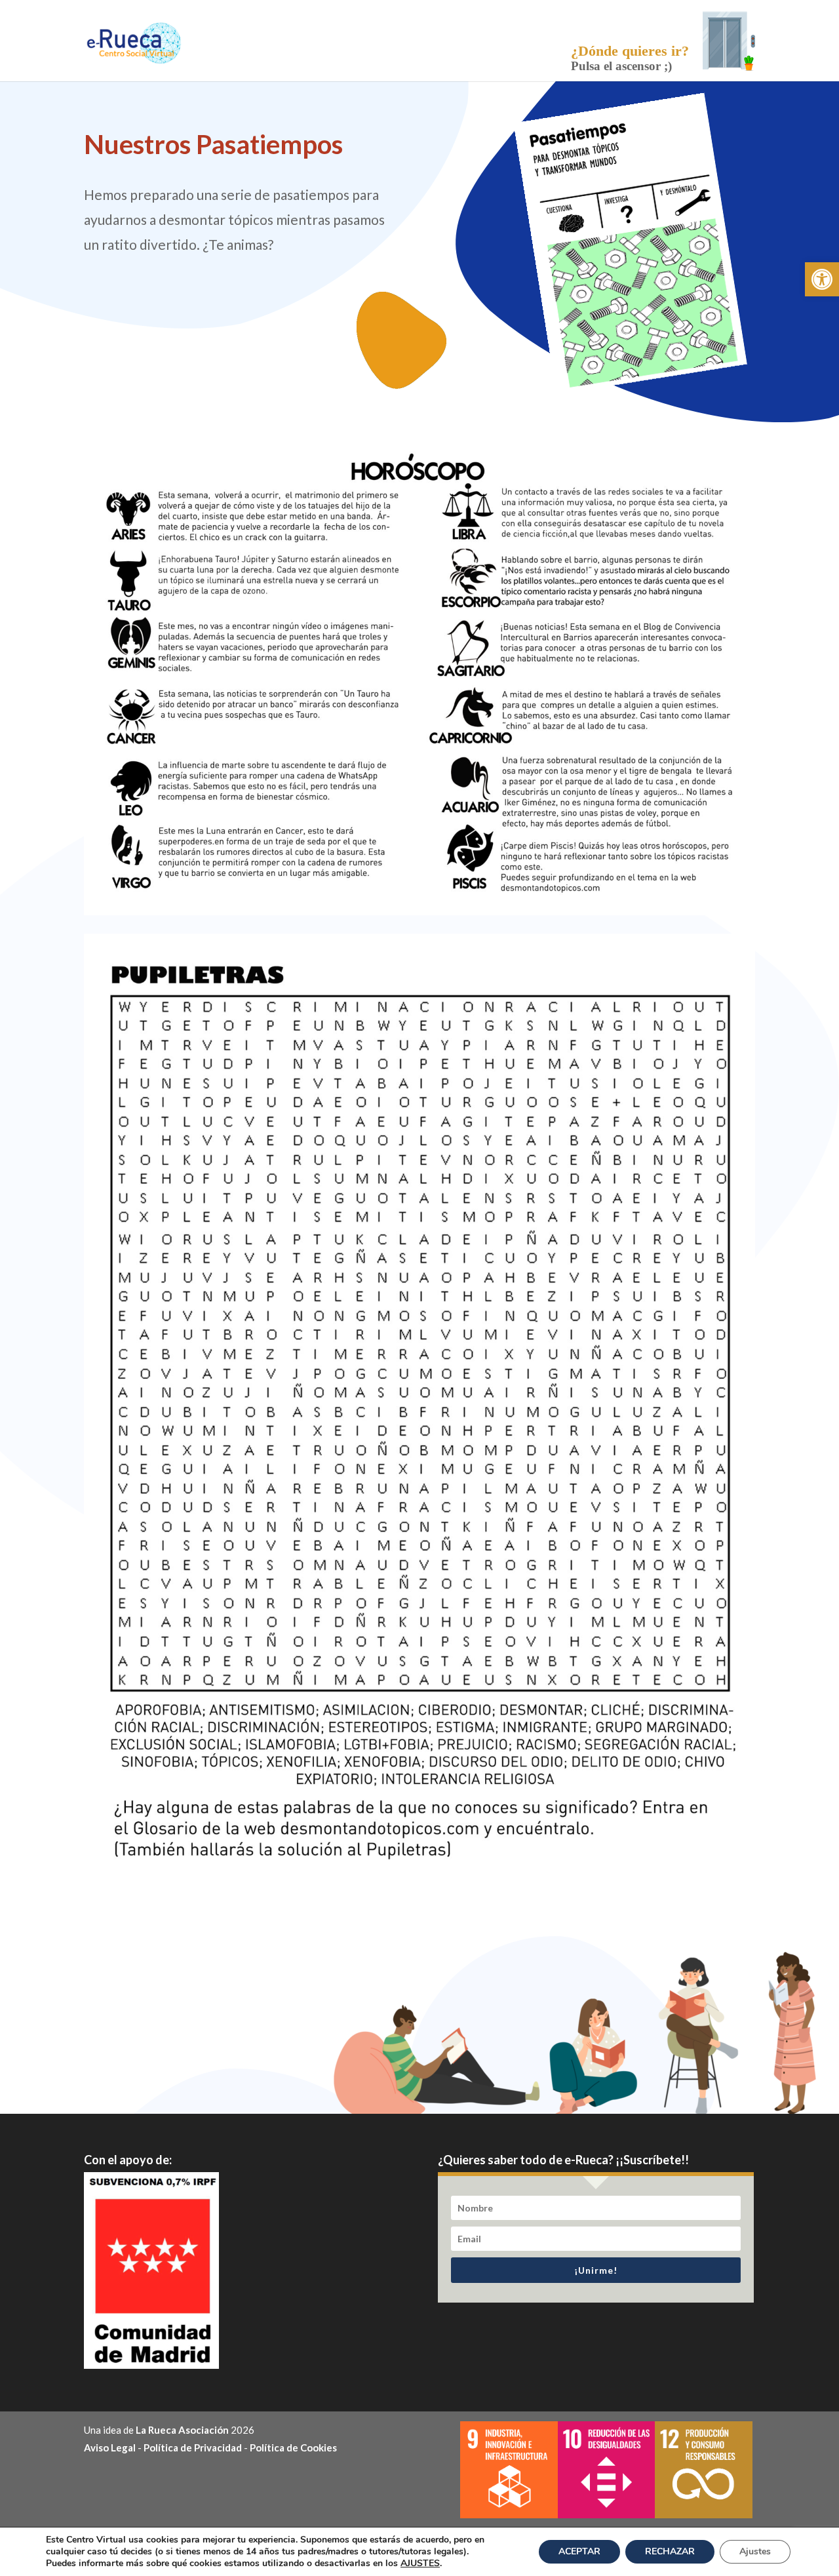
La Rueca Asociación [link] (182, 2430)
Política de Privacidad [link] (193, 2447)
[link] (822, 279)
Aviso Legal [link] (110, 2447)
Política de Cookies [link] (293, 2447)
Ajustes (755, 2551)
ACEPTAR (579, 2551)
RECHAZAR (670, 2551)
